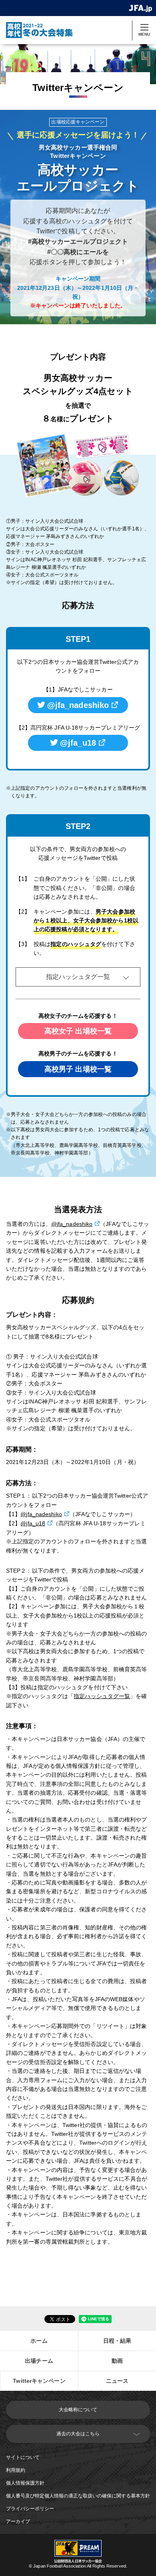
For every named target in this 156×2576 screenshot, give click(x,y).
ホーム (39, 2341)
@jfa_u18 (78, 743)
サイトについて (23, 2457)
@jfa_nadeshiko (78, 705)
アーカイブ (18, 2521)
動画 (117, 2361)
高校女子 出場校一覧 (78, 1031)
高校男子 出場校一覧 (78, 1069)
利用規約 (16, 2470)
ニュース (117, 2381)
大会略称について (78, 2410)
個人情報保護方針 (25, 2483)
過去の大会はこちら (78, 2434)
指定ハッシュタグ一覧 (78, 977)
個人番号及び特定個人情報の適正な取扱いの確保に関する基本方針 (78, 2496)
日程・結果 (117, 2341)
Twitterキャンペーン (39, 2381)
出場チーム (39, 2361)
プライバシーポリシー (30, 2509)
